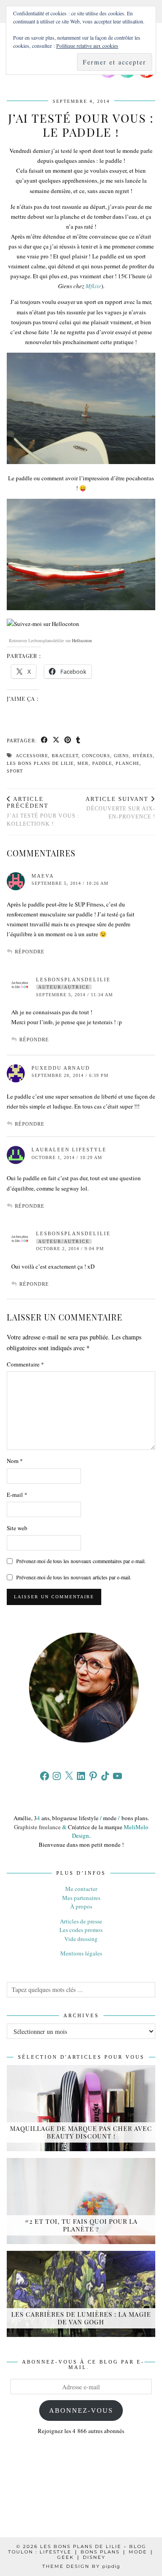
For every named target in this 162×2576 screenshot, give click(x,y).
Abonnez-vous (81, 2410)
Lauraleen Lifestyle (69, 1150)
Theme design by (81, 2566)
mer (83, 763)
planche (128, 763)
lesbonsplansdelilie (73, 980)
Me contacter (81, 1889)
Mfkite (93, 286)
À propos (81, 1906)
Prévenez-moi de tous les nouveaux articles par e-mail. (74, 1577)
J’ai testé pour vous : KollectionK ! (43, 811)
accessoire (32, 756)
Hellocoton (82, 640)
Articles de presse (81, 1921)
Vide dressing (81, 1939)
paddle (102, 763)
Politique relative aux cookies (87, 46)
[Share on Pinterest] (68, 741)
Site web (17, 1528)
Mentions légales (81, 1953)
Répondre (30, 952)
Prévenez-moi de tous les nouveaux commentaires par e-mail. (81, 1561)
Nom (15, 1461)
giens (121, 756)
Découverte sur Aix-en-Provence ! (120, 808)
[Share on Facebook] (45, 741)
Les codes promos (81, 1930)
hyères (143, 756)
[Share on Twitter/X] (56, 741)
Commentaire (25, 1364)
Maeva (43, 876)
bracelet (65, 756)
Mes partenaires (81, 1898)
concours (96, 756)
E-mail (17, 1495)
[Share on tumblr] (78, 741)
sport (15, 771)
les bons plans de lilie (40, 763)
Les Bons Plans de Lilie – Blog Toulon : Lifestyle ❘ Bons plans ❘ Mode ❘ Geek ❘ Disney (81, 2552)
